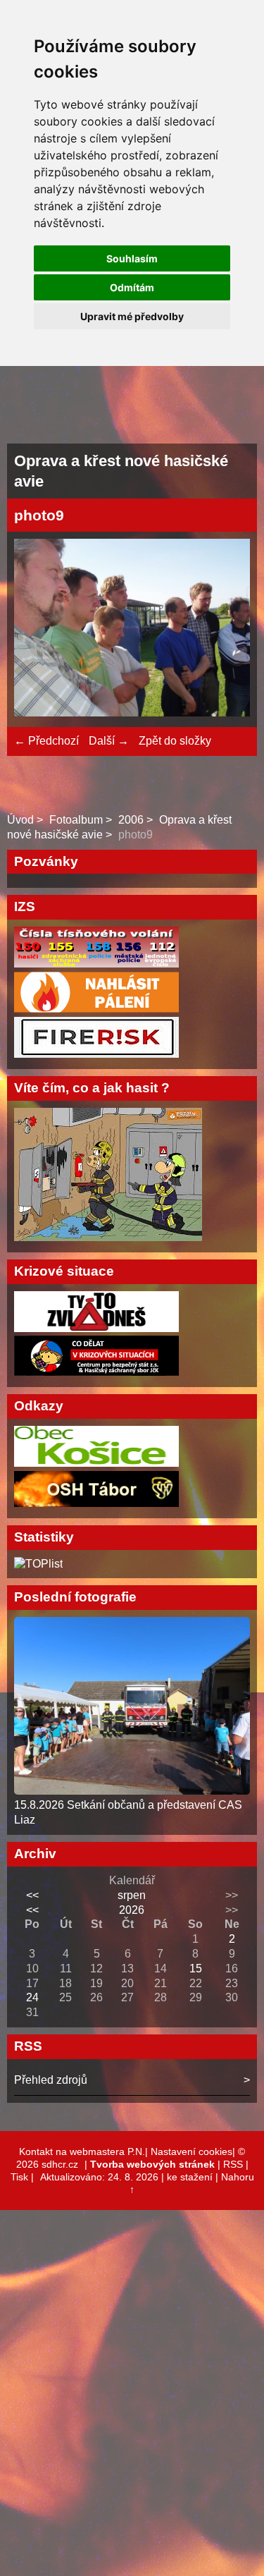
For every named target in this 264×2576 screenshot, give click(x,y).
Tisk (19, 2177)
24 (32, 1997)
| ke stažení (188, 2177)
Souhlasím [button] (132, 258)
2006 (131, 820)
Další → (109, 741)
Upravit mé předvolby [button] (132, 316)
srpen (132, 1895)
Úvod (20, 820)
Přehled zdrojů (51, 2080)
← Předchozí (46, 741)
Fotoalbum (76, 820)
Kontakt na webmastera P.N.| (85, 2151)
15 (196, 1968)
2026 (132, 1910)
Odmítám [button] (132, 287)
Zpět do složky (175, 741)
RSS (233, 2164)
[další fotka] (227, 629)
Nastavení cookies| (194, 2151)
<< (32, 1895)
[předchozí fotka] (37, 629)
